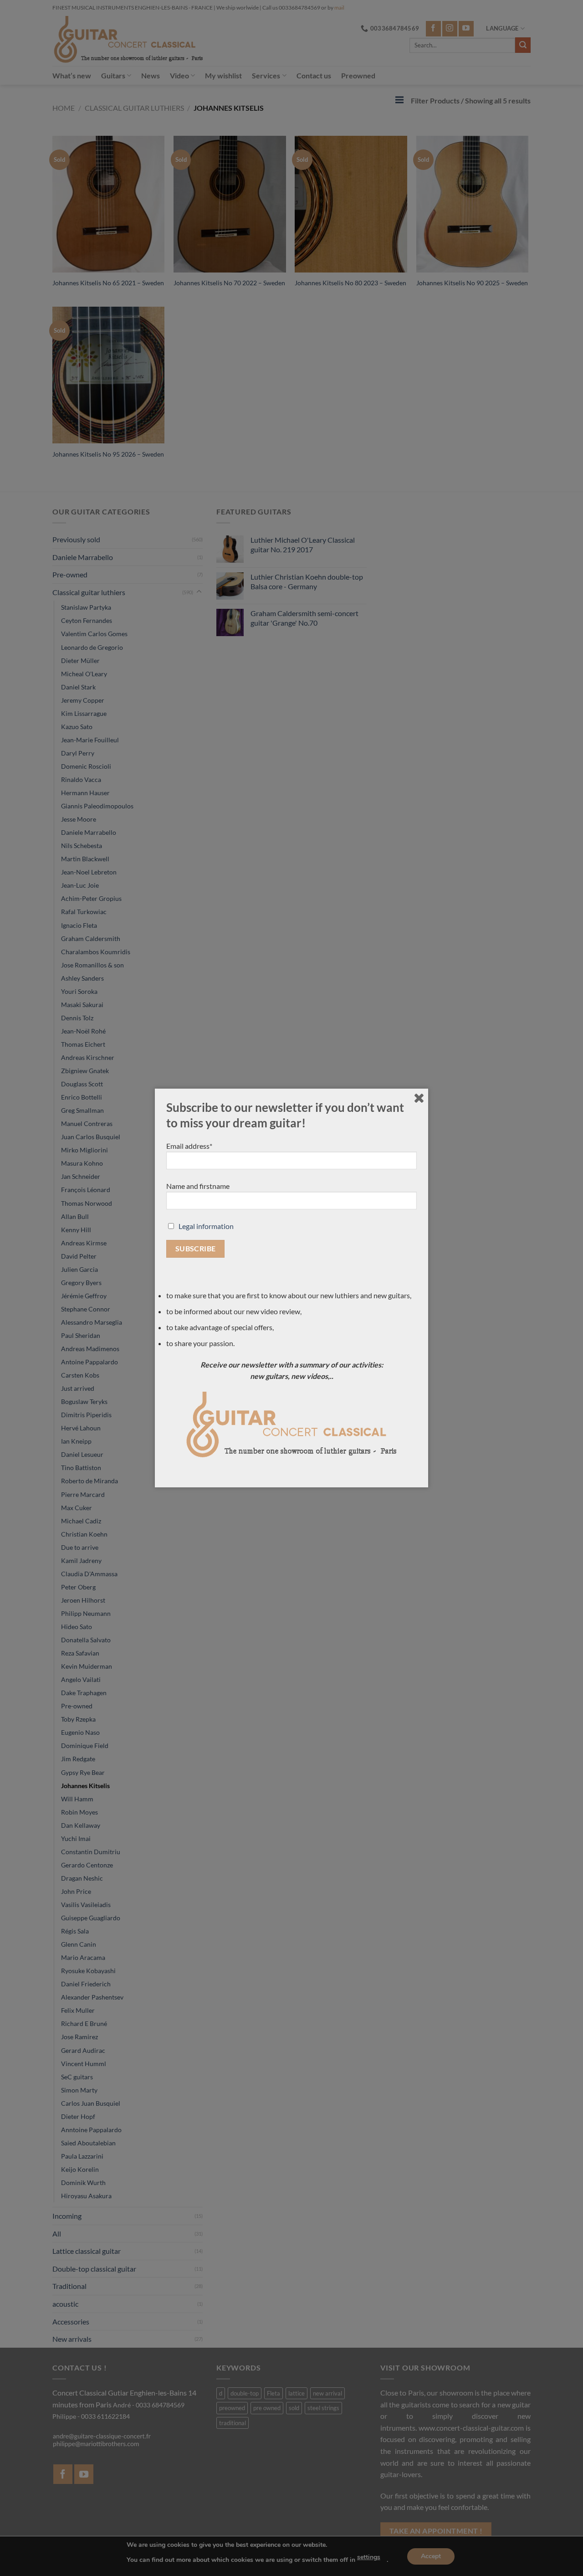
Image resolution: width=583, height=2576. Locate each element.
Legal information (206, 1226)
